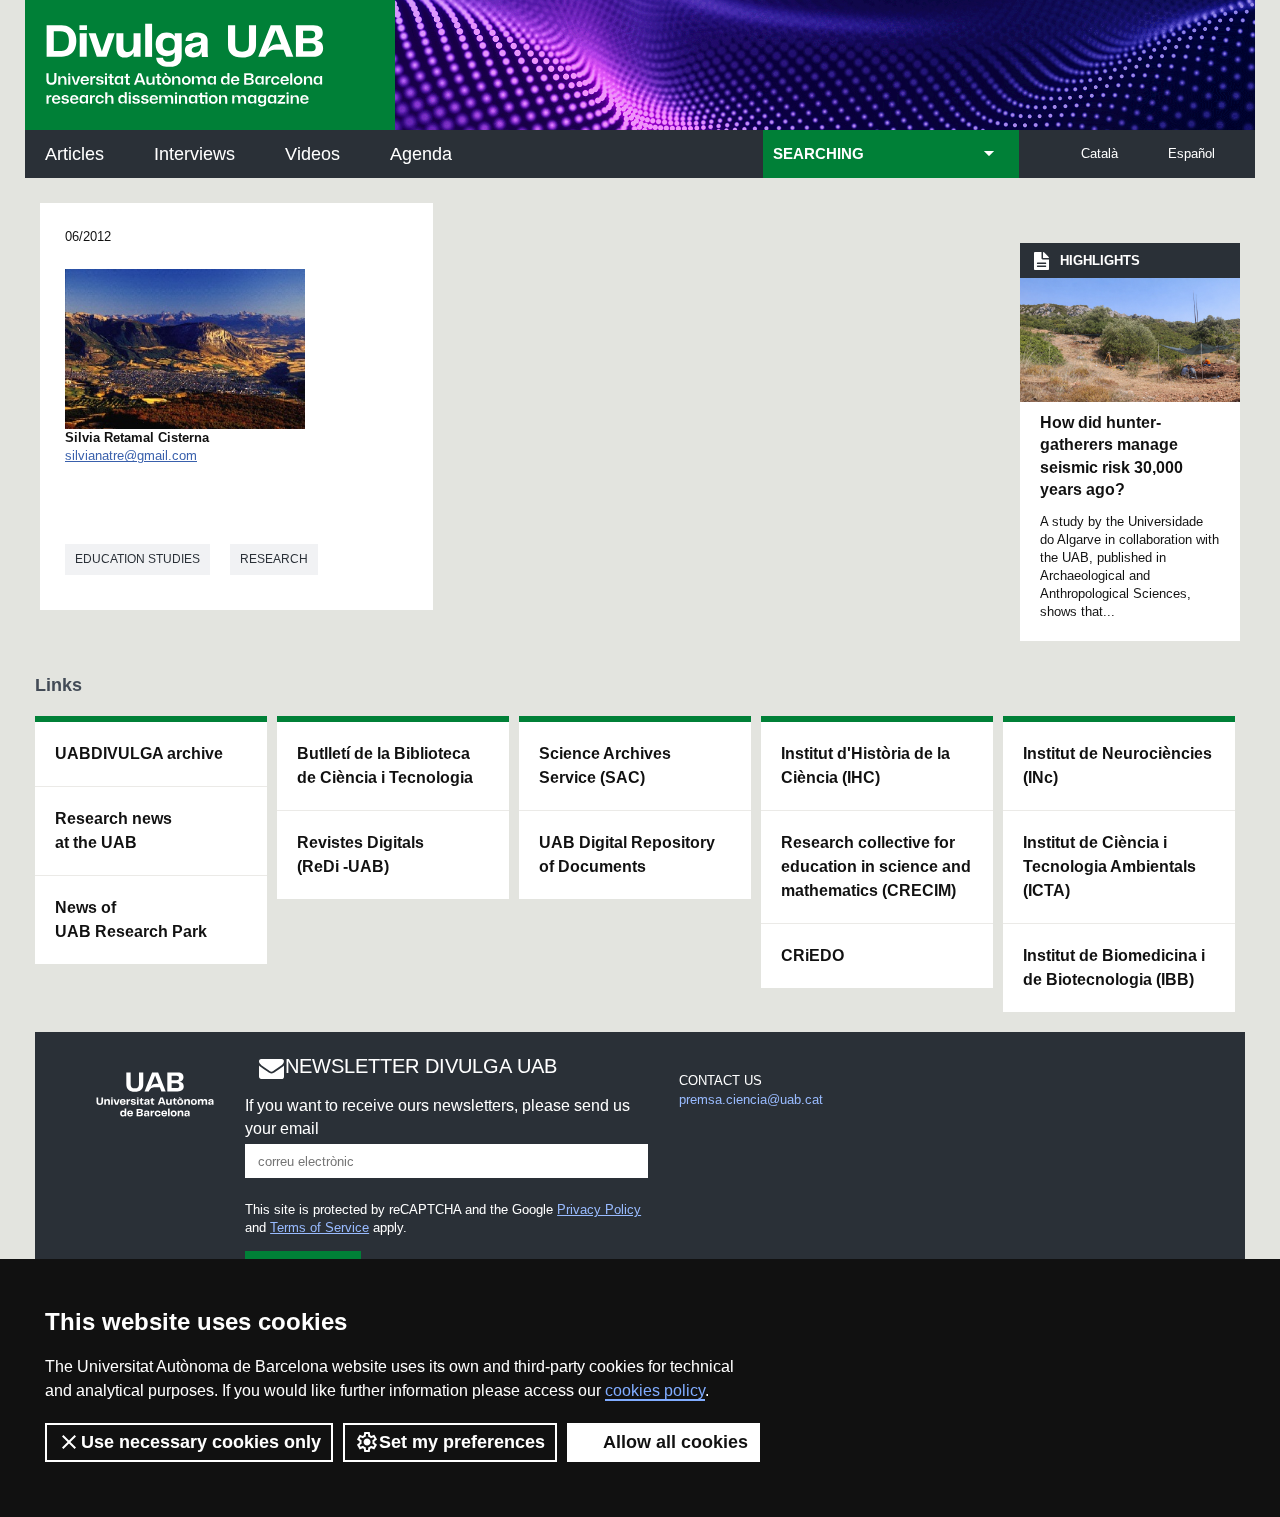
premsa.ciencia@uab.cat (751, 1099)
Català (1099, 153)
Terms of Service (319, 1227)
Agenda (421, 154)
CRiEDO (812, 955)
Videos (312, 154)
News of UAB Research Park (131, 919)
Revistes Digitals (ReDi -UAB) (360, 854)
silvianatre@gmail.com (131, 455)
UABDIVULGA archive (139, 753)
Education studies (137, 559)
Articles (74, 154)
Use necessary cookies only (201, 1442)
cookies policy (655, 1390)
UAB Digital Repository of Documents (627, 854)
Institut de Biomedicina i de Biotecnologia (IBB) (1114, 967)
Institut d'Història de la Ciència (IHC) (865, 765)
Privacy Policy (599, 1209)
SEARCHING (818, 154)
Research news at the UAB (113, 830)
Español (1191, 153)
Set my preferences (462, 1442)
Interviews (194, 154)
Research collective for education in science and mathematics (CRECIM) (876, 866)
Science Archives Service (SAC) (605, 765)
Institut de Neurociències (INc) (1117, 765)
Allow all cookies (675, 1442)
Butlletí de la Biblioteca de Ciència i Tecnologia (385, 765)
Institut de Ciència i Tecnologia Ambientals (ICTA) (1109, 866)
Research (274, 559)
